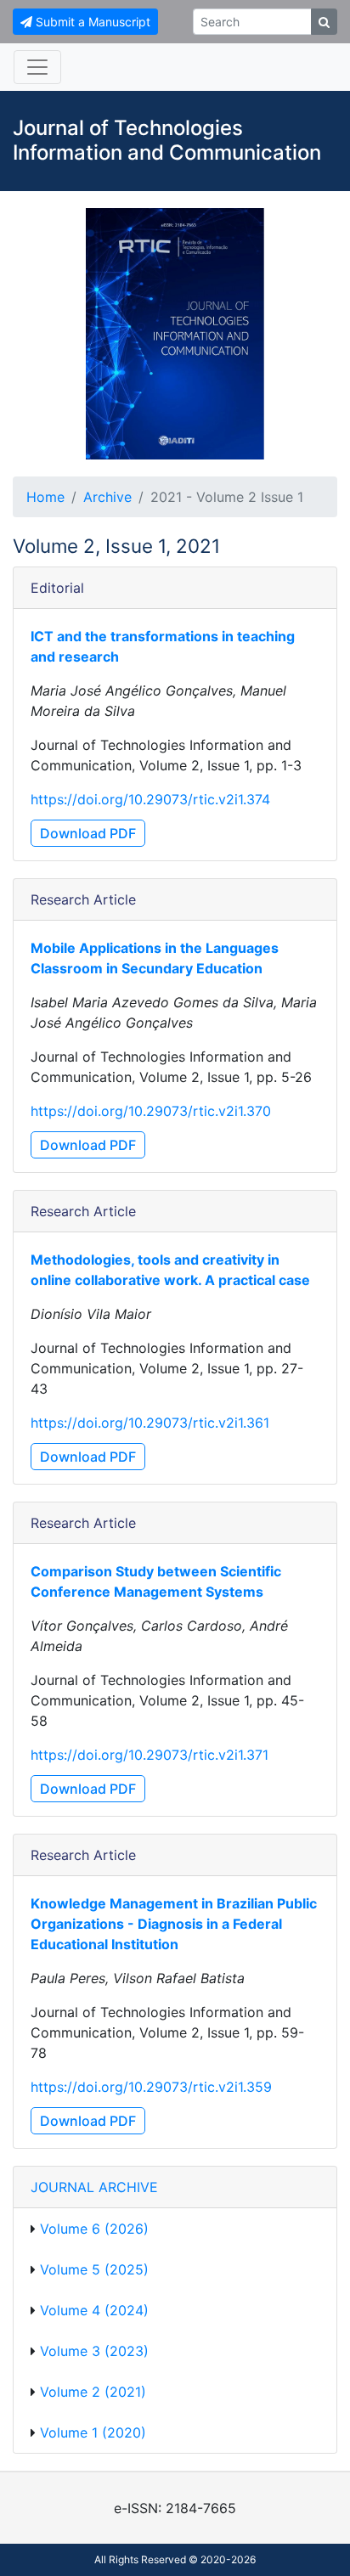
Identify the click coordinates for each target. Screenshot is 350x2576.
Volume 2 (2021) (93, 2392)
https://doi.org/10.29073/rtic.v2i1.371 (150, 1755)
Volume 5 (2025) (94, 2269)
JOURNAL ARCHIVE (94, 2187)
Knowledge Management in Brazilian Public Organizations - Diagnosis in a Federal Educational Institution (174, 1924)
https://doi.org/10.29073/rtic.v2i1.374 (150, 799)
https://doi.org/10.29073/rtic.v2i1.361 (150, 1423)
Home (45, 497)
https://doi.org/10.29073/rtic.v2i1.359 (151, 2087)
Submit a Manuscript (91, 22)
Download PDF (88, 833)
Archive (107, 497)
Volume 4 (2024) (94, 2310)
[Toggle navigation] (37, 67)
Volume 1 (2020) (93, 2432)
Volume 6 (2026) (94, 2229)
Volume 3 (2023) (94, 2351)
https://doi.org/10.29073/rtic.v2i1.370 (151, 1111)
